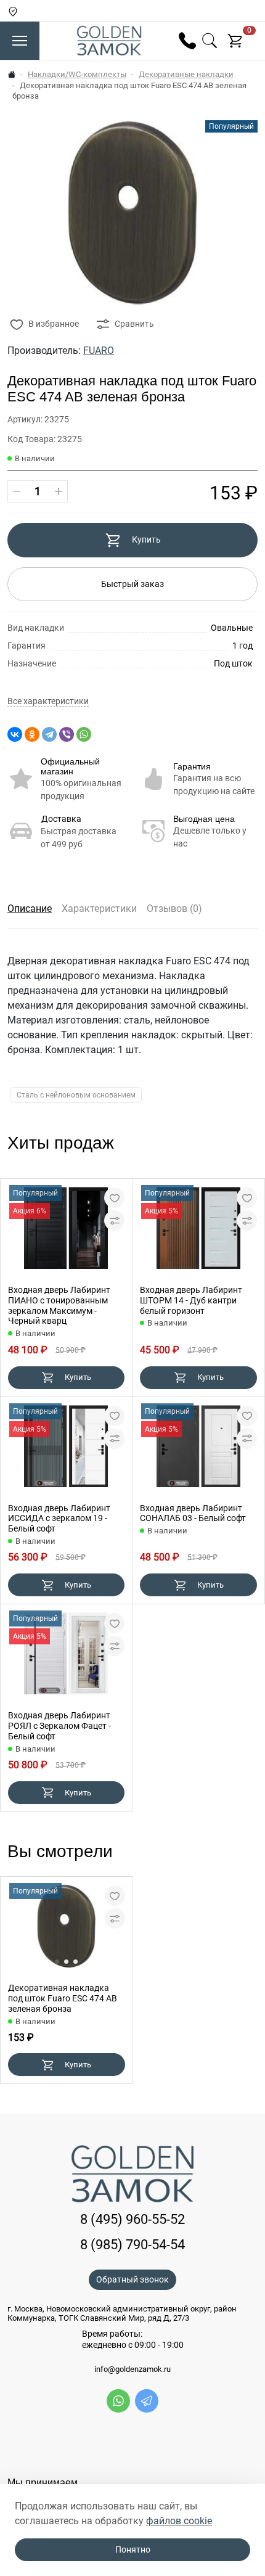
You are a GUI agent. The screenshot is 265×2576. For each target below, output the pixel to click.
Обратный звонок (132, 2279)
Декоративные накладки (186, 74)
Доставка (61, 819)
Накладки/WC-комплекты (77, 74)
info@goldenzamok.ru (132, 2369)
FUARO (99, 351)
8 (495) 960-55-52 (132, 2219)
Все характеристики (48, 701)
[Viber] (67, 734)
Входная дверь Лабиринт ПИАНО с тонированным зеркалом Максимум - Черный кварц (59, 1305)
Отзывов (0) (174, 909)
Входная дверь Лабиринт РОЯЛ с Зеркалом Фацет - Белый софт (59, 1726)
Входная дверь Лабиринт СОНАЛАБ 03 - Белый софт (193, 1513)
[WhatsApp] (84, 734)
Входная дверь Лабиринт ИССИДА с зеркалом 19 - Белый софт (59, 1519)
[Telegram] (49, 734)
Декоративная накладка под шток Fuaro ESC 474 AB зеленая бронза (63, 1998)
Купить (146, 539)
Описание (30, 909)
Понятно (133, 2549)
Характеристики (99, 909)
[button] (57, 1962)
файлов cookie (179, 2521)
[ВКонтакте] (15, 734)
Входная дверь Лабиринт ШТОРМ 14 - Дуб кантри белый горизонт (191, 1300)
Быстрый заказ (132, 584)
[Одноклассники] (32, 734)
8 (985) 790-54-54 (132, 2245)
